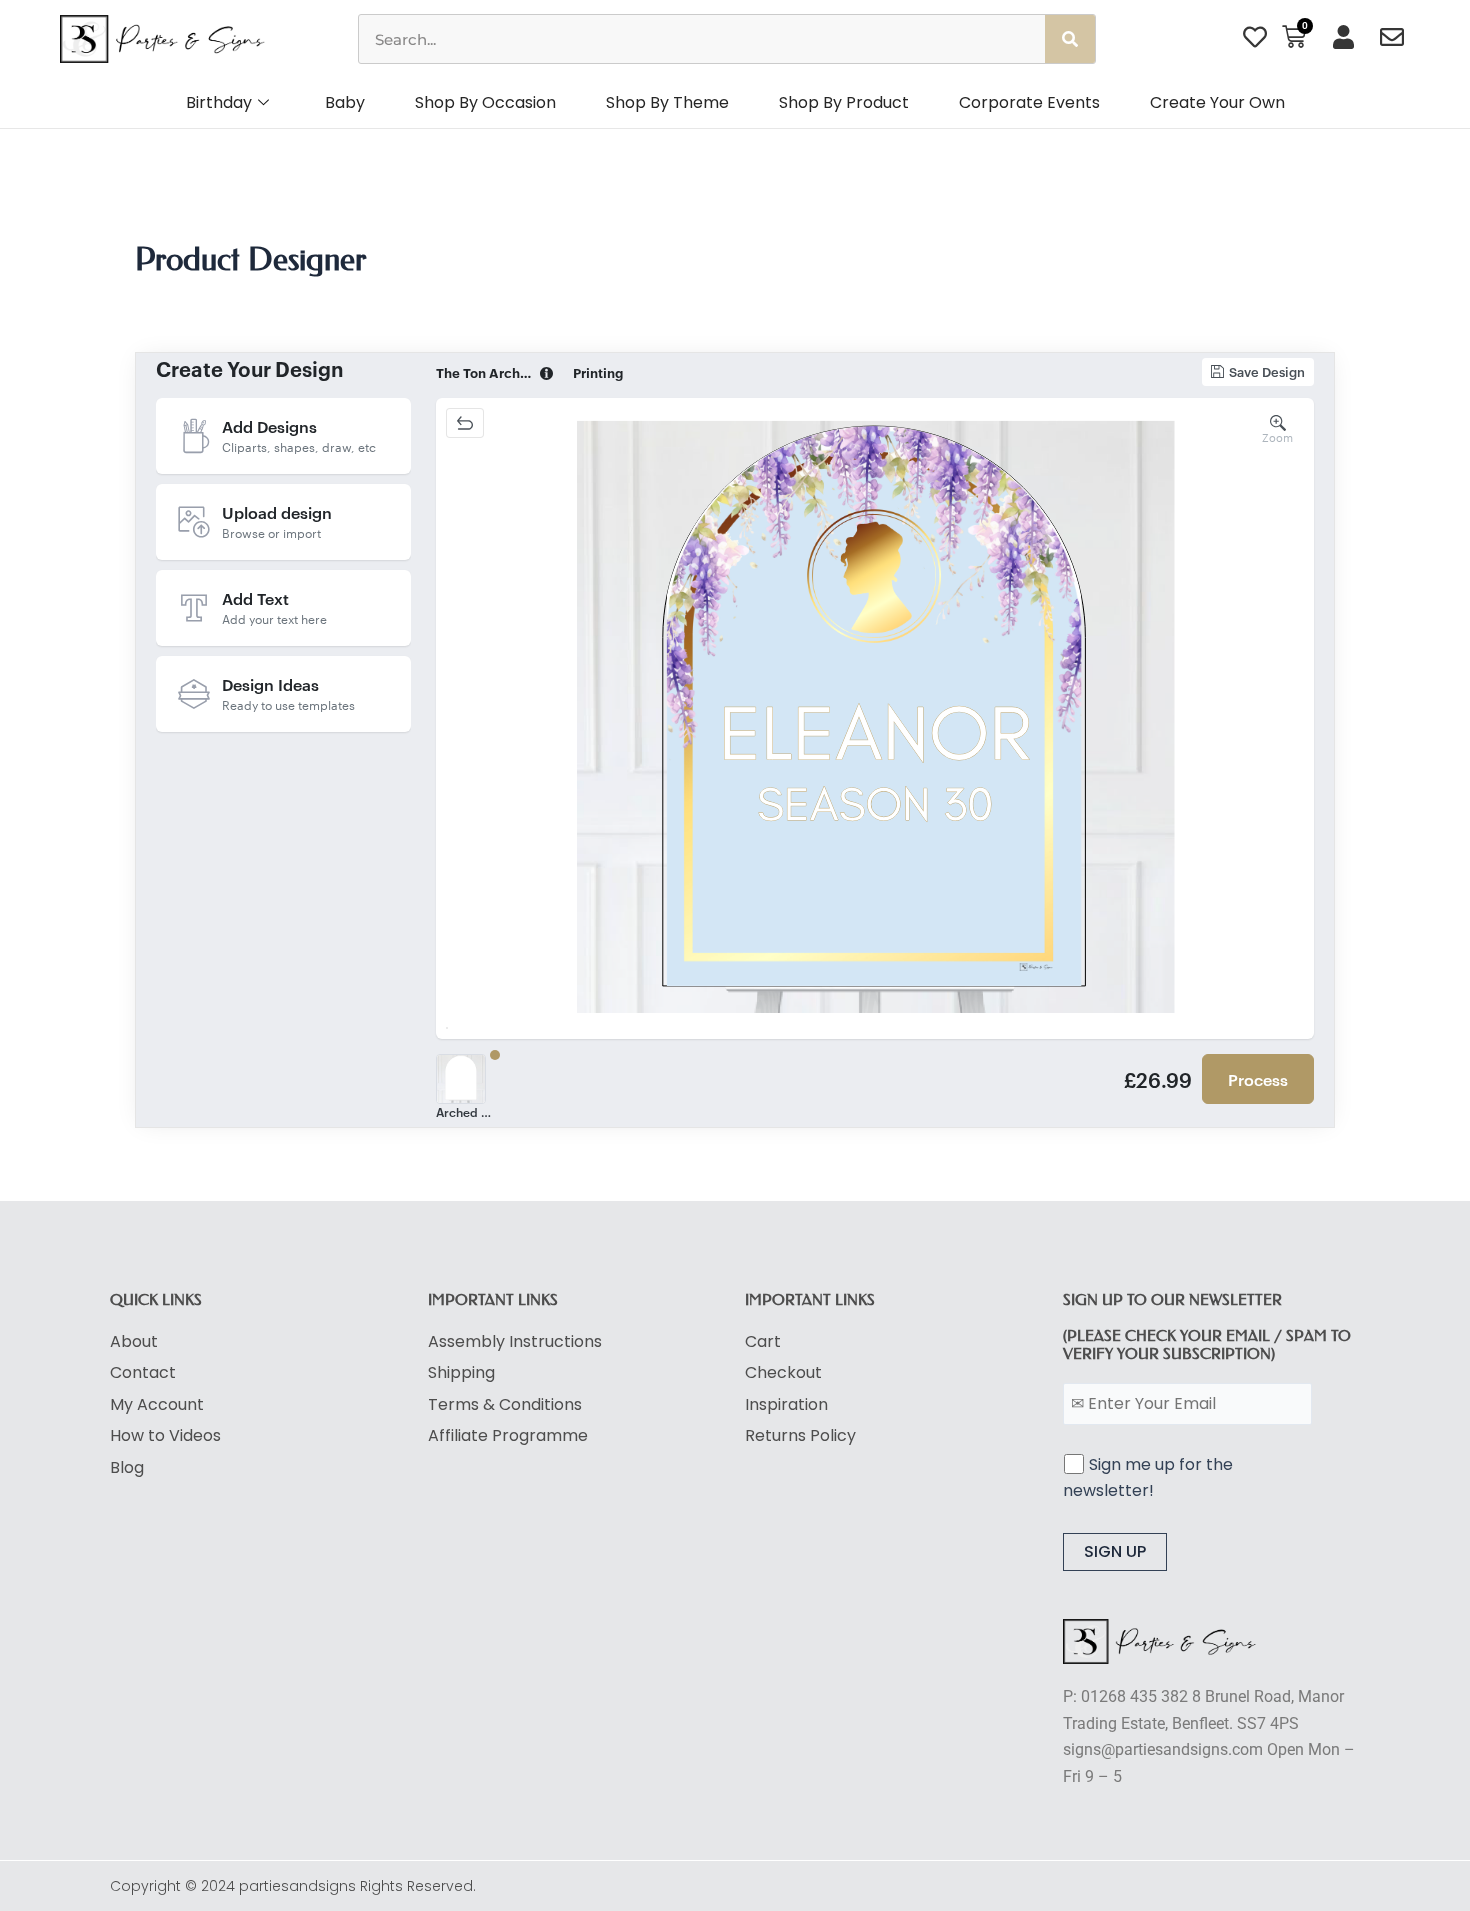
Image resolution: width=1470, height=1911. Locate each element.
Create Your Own (1217, 102)
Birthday (219, 102)
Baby (345, 102)
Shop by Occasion (485, 102)
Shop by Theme (667, 102)
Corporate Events (1029, 102)
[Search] (1070, 39)
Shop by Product (844, 102)
